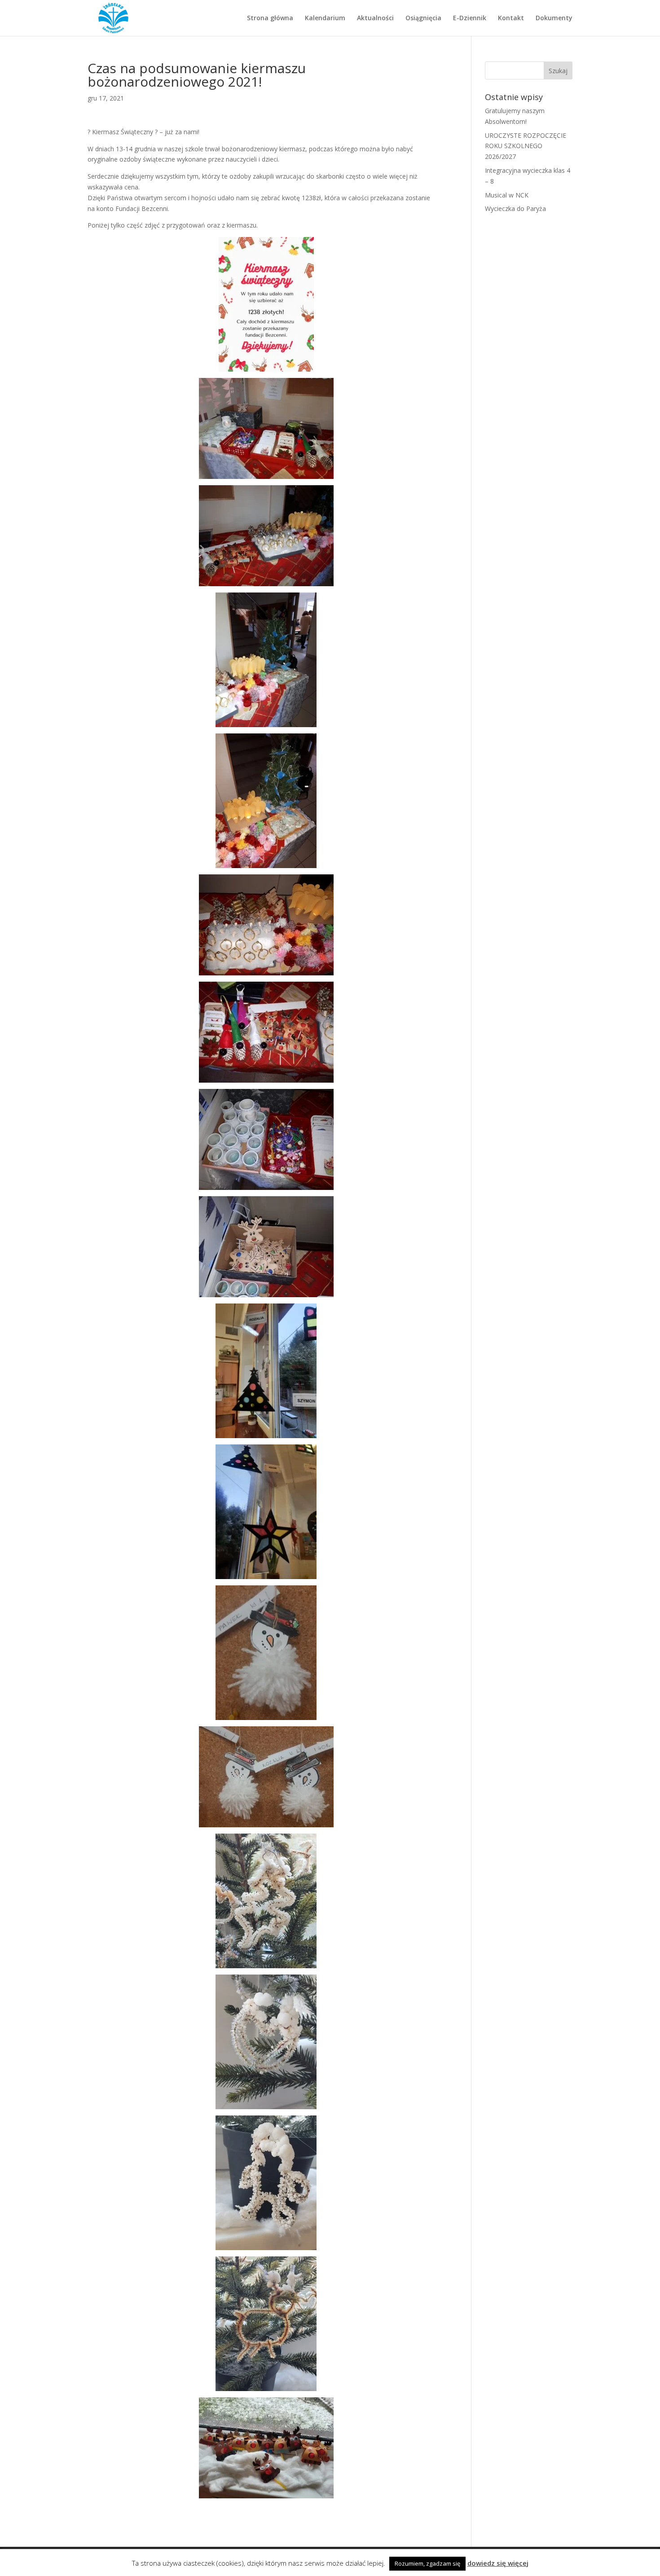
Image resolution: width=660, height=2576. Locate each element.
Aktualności (375, 18)
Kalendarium (325, 18)
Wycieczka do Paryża (515, 208)
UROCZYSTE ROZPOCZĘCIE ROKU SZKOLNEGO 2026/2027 (526, 146)
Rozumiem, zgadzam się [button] (427, 2563)
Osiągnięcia (423, 18)
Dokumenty (554, 18)
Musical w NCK (507, 195)
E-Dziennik (470, 18)
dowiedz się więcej (498, 2563)
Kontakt (511, 18)
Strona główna (270, 18)
